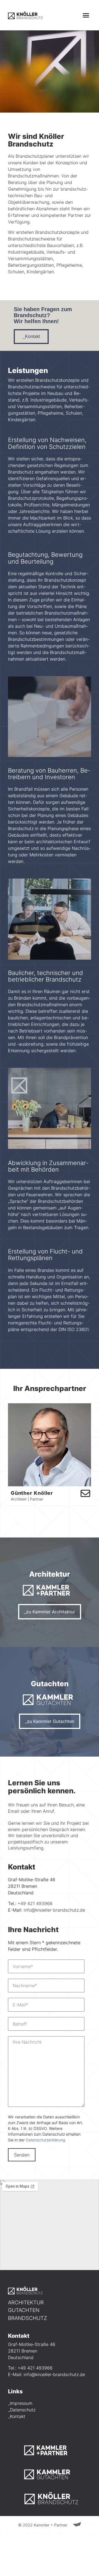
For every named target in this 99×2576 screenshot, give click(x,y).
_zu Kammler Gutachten (50, 1721)
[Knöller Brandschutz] (25, 15)
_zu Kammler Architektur (50, 1612)
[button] (86, 15)
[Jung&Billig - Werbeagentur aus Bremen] (77, 2525)
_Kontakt (17, 2416)
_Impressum (20, 2403)
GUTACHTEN (24, 2310)
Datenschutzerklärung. (46, 2140)
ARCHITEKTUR (26, 2303)
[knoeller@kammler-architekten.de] (85, 1493)
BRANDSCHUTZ (28, 2318)
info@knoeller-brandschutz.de (54, 1910)
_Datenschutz (22, 2410)
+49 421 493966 (35, 1903)
